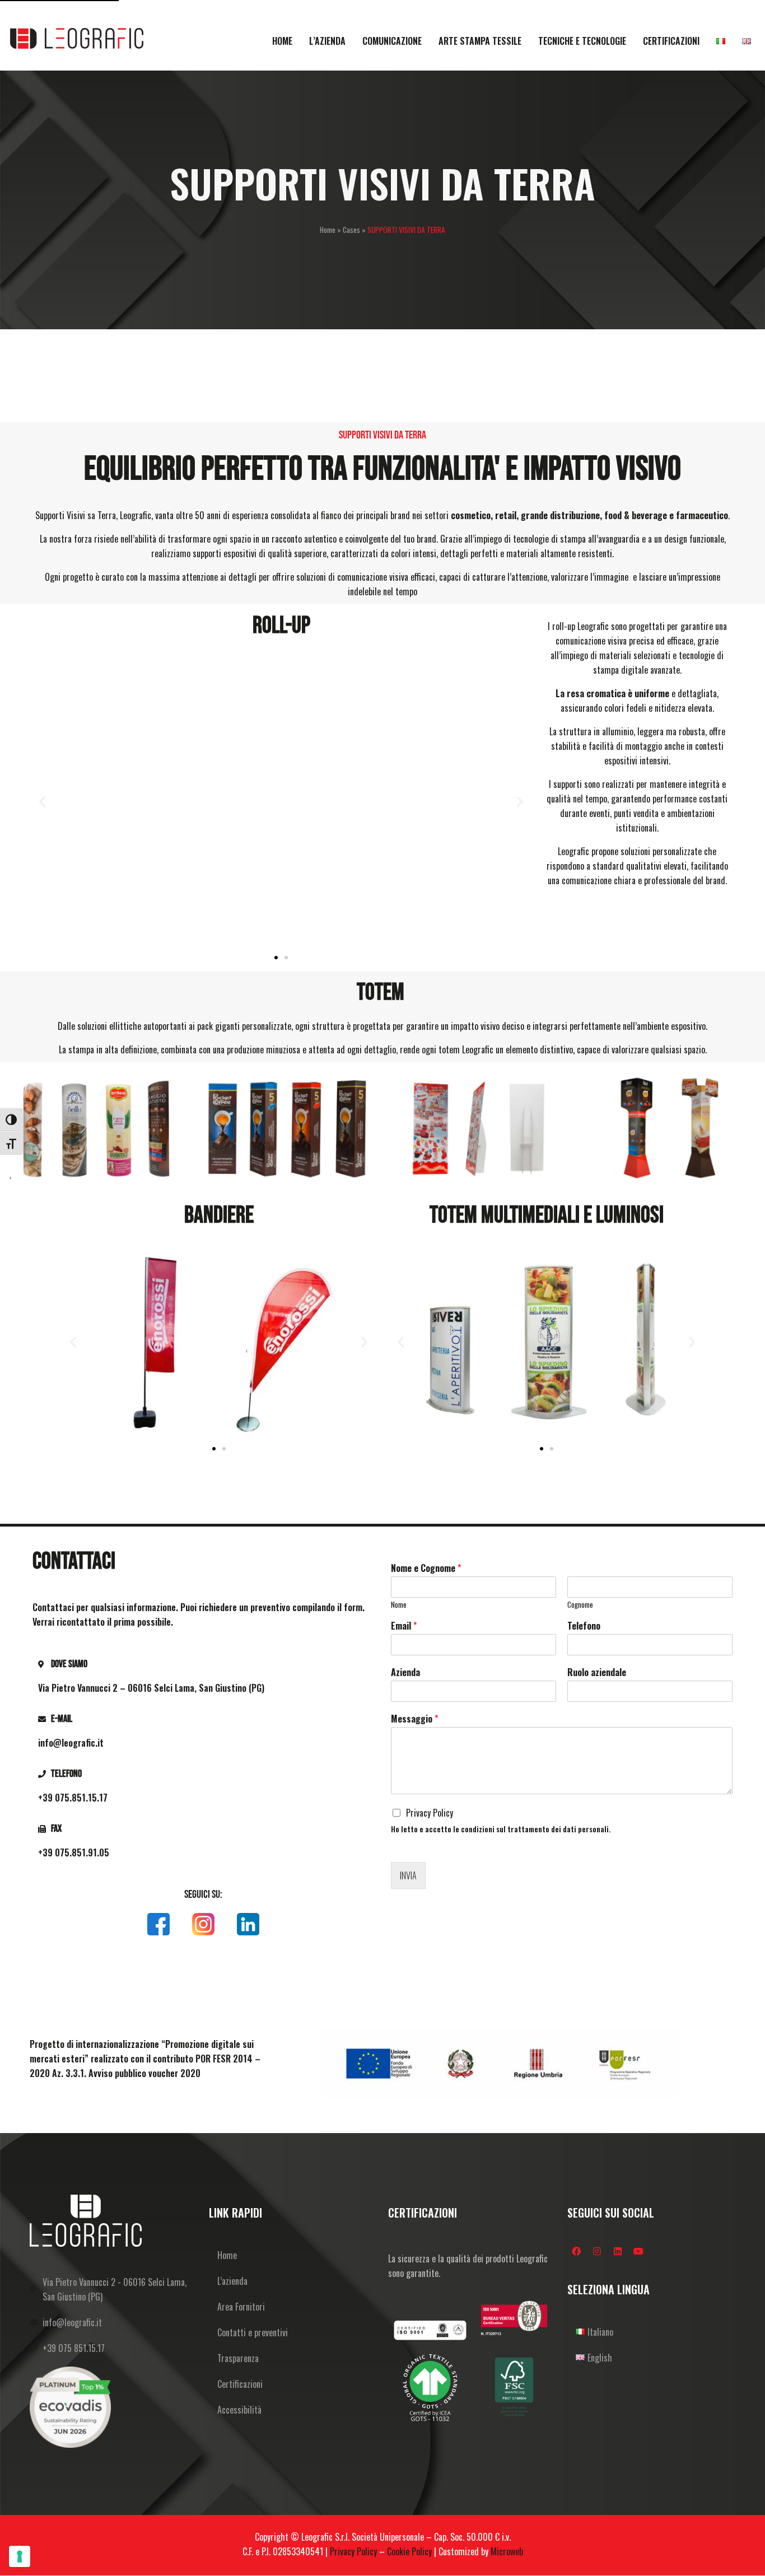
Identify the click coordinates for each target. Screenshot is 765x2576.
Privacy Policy (430, 1813)
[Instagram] (597, 2251)
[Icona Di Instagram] (203, 1924)
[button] (42, 801)
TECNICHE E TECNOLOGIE (582, 41)
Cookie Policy (409, 2551)
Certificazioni (240, 2384)
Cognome (580, 1605)
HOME (282, 41)
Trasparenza (238, 2358)
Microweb (507, 2551)
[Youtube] (638, 2251)
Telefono (584, 1626)
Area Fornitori (241, 2307)
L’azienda (232, 2281)
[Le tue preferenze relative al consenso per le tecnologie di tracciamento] (20, 2556)
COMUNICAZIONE (392, 41)
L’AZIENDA (327, 41)
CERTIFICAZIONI (671, 41)
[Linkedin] (618, 2251)
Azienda (405, 1672)
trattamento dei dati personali (558, 1829)
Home (328, 230)
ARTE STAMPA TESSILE (480, 41)
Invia (408, 1875)
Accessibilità (239, 2410)
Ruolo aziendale (597, 1672)
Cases (351, 230)
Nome (399, 1605)
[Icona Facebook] (158, 1924)
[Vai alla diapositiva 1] (276, 958)
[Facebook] (576, 2251)
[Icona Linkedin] (248, 1924)
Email (404, 1626)
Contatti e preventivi (253, 2332)
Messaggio (414, 1719)
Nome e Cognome (426, 1568)
